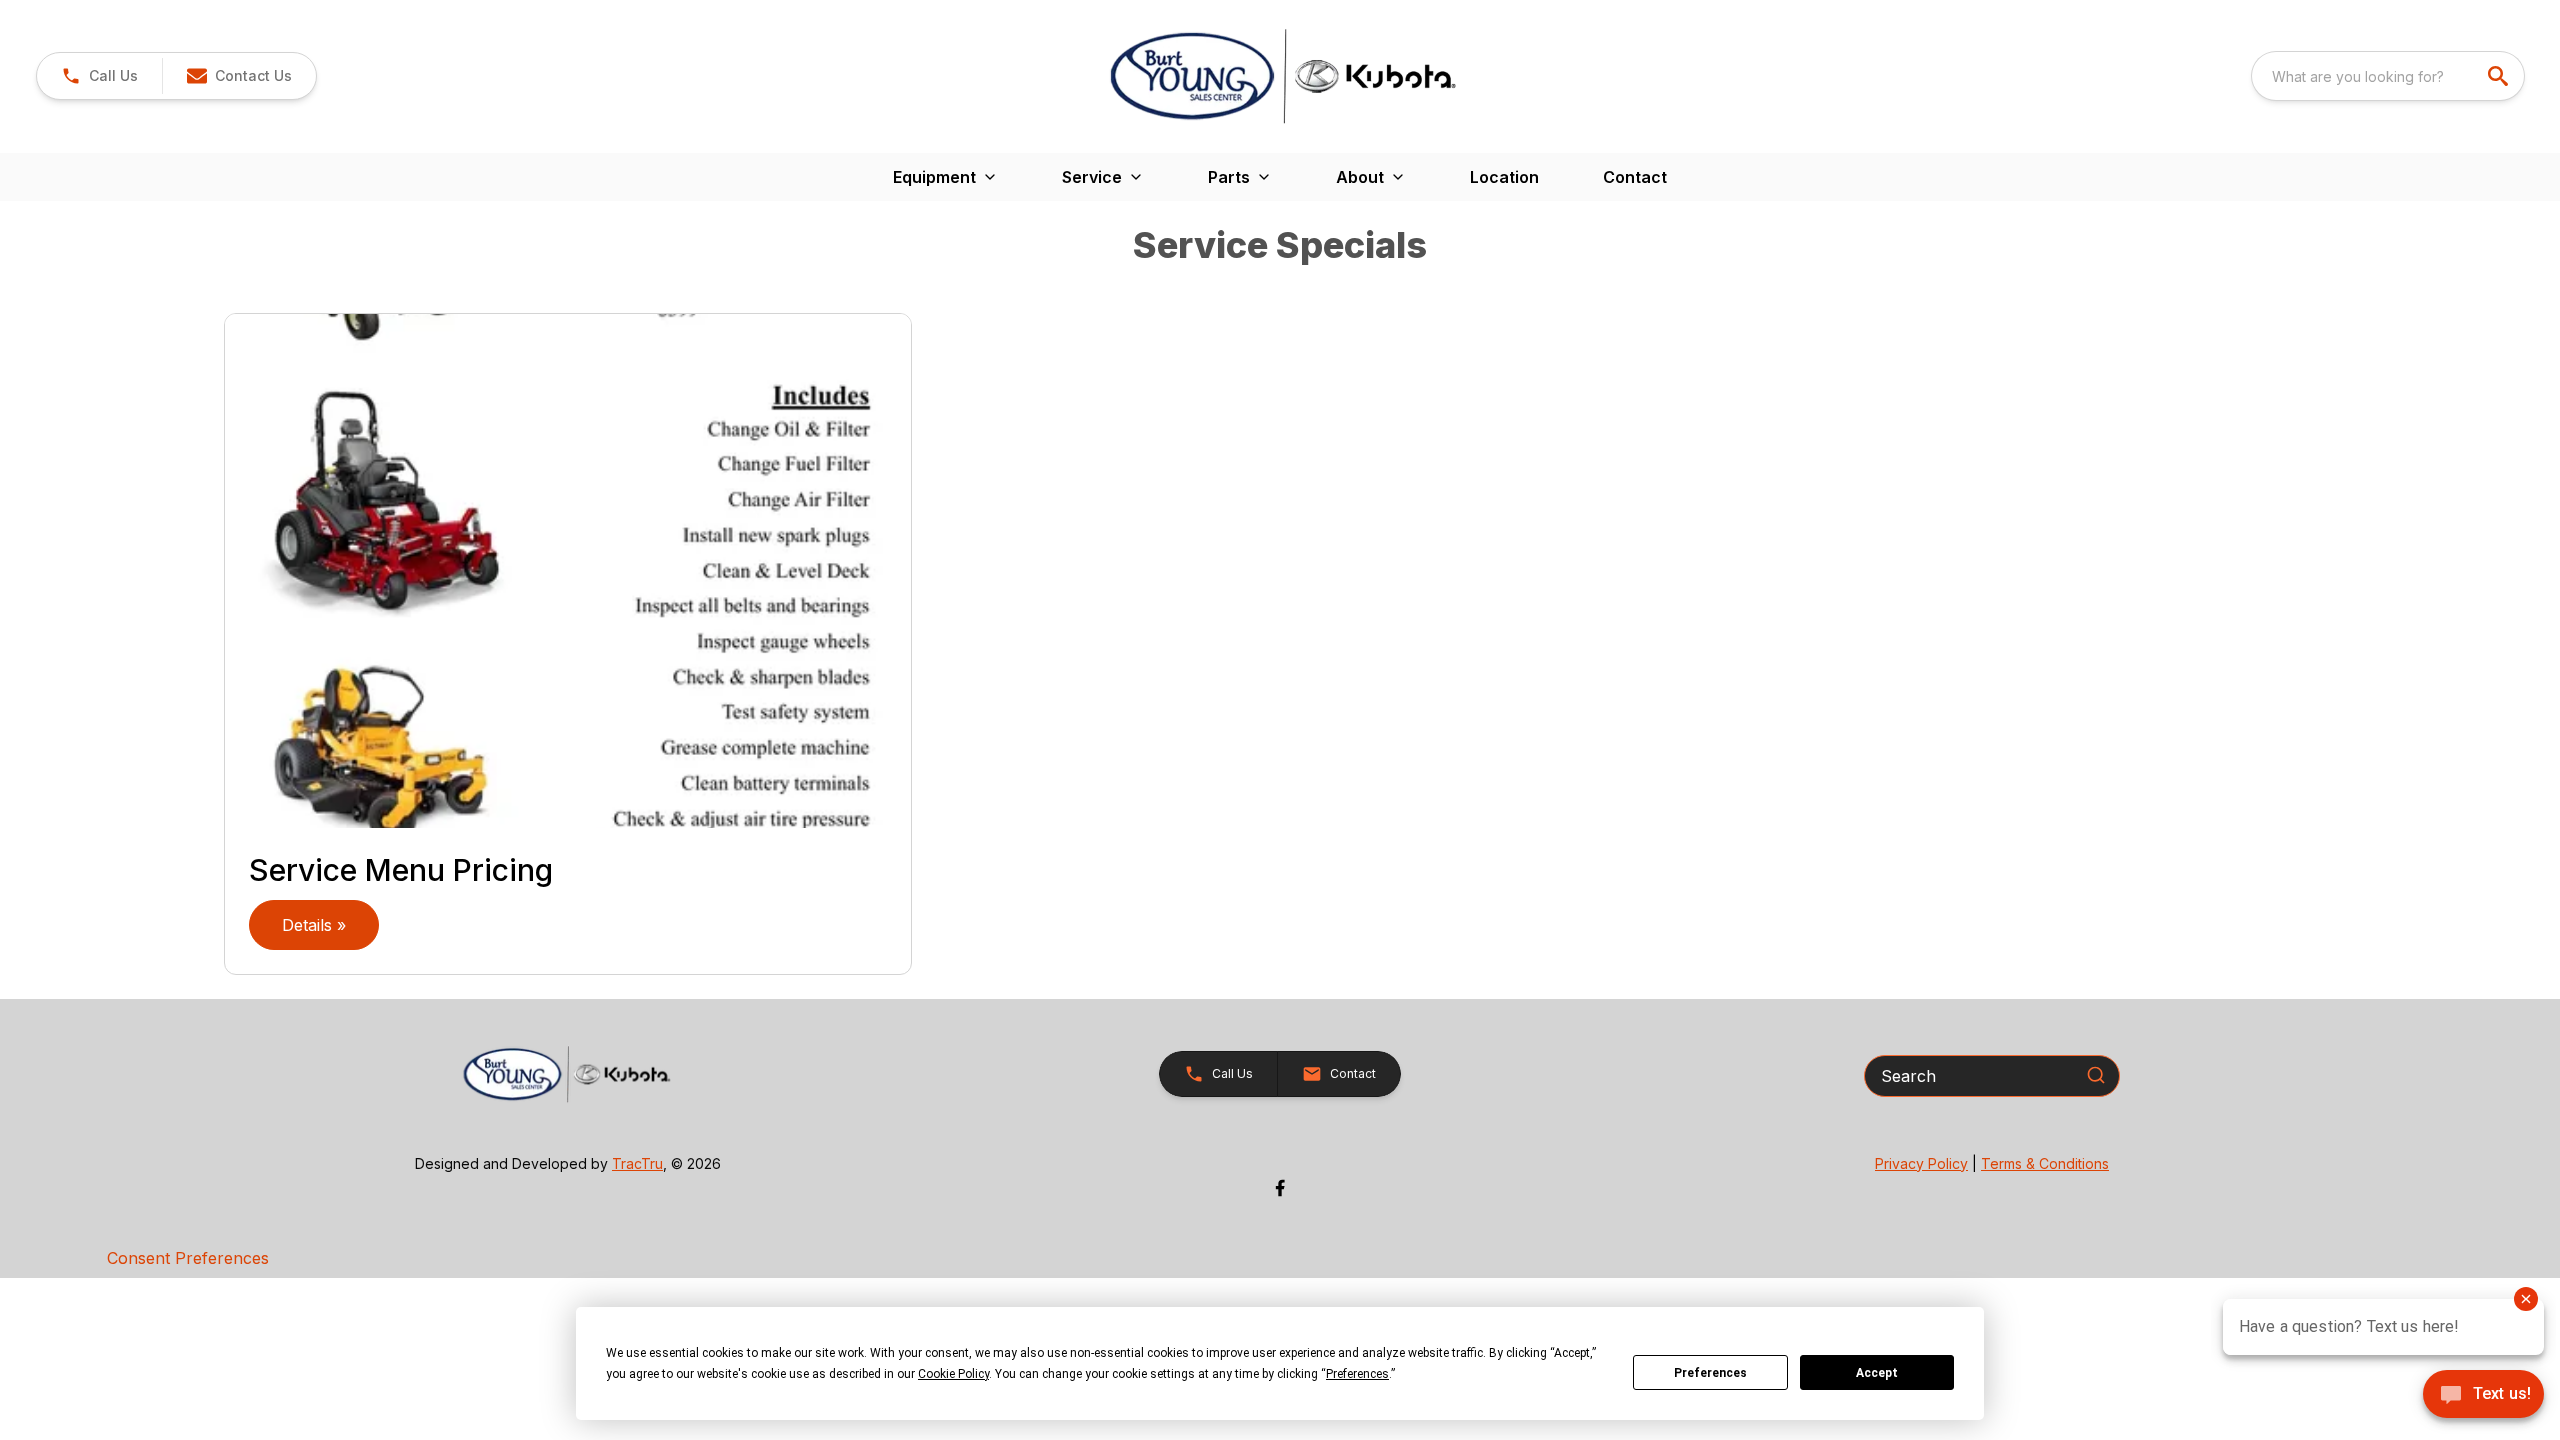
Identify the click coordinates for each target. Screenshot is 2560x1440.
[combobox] (2388, 76)
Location (1504, 177)
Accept (1877, 1373)
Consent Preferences (188, 1258)
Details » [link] (314, 925)
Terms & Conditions (2045, 1163)
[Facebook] (1280, 1188)
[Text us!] (2483, 1396)
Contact (1635, 177)
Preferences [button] (1357, 1374)
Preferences (1710, 1373)
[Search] (2096, 1075)
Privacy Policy (1921, 1163)
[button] (99, 76)
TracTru (637, 1163)
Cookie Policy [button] (953, 1374)
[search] (2500, 76)
